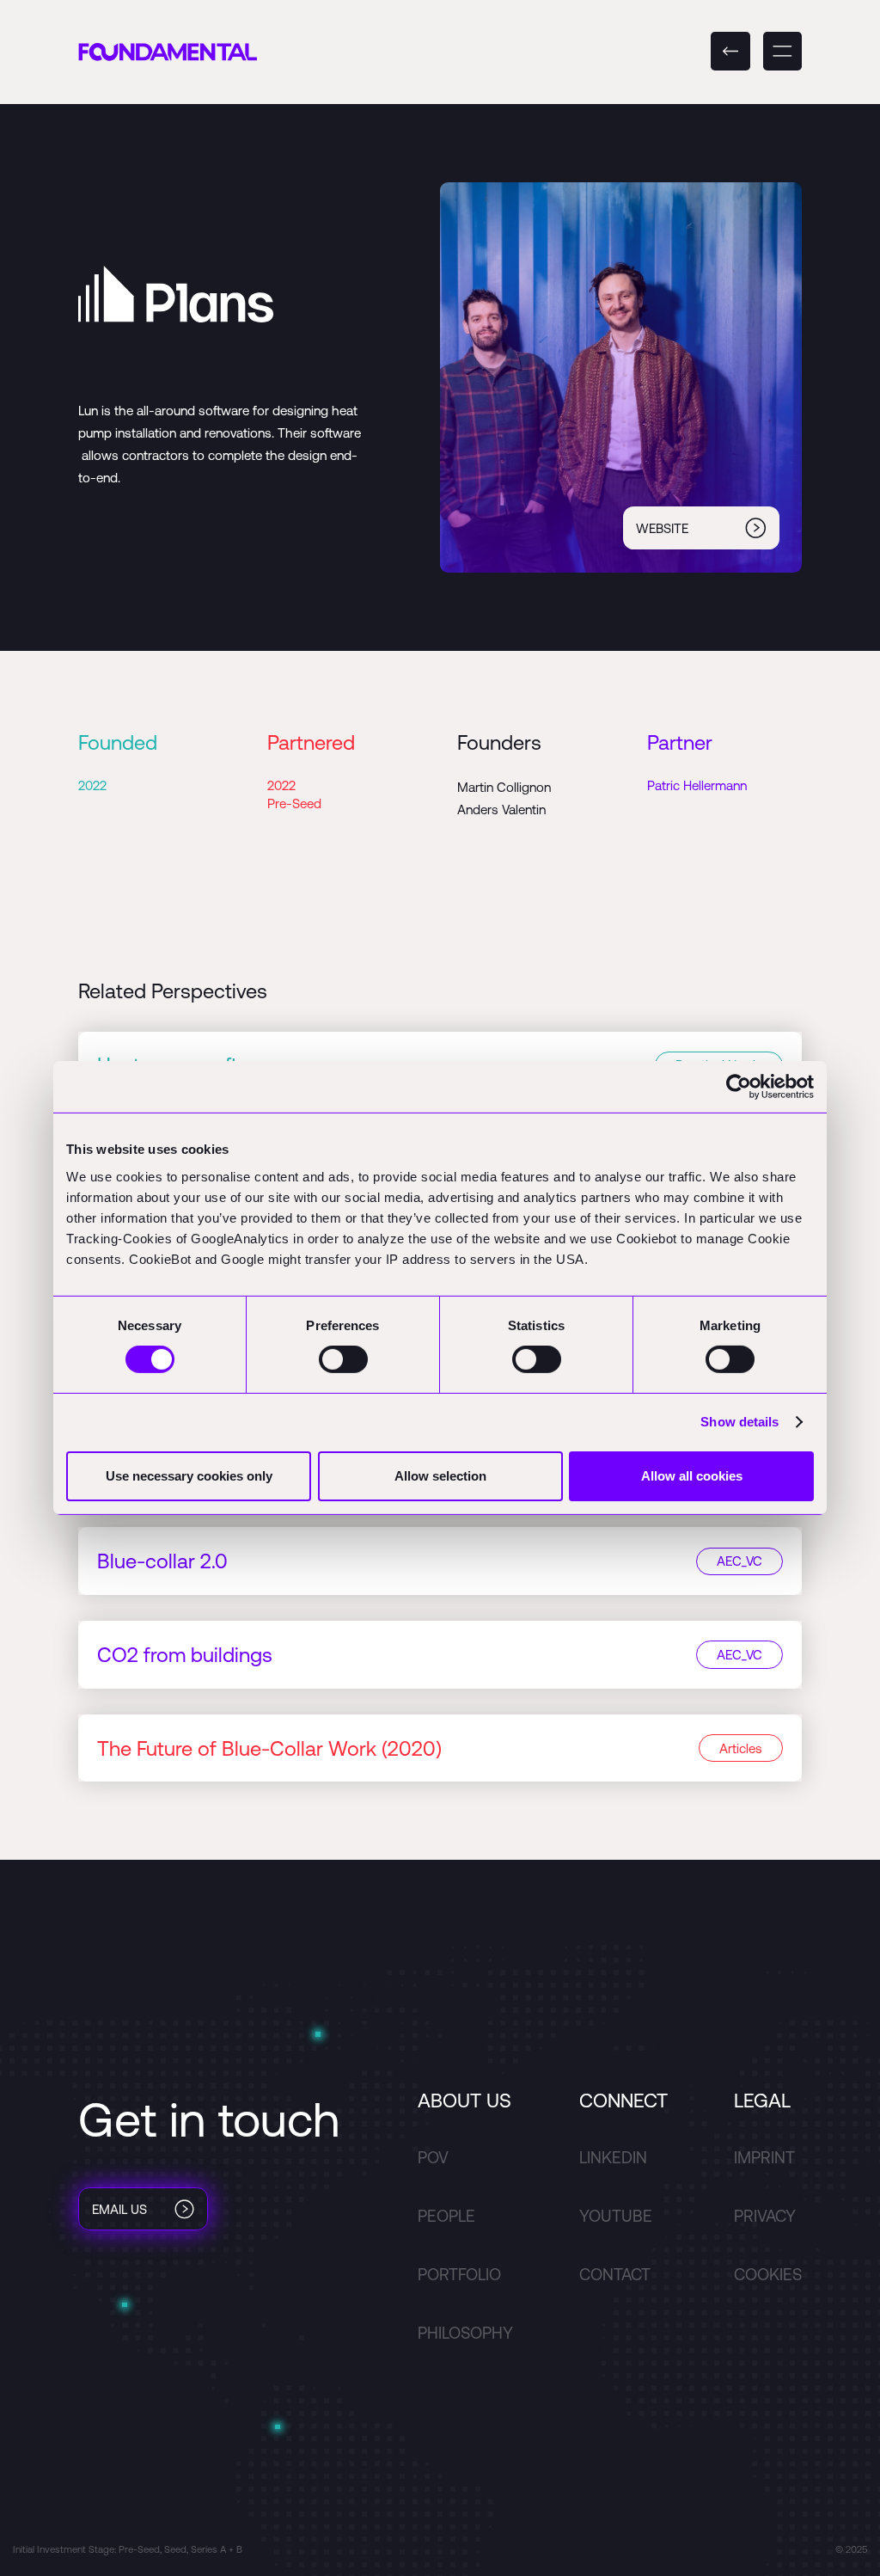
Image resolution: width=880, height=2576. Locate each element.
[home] (168, 51)
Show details (739, 1422)
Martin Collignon (504, 787)
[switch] (343, 1359)
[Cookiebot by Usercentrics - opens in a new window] (739, 1087)
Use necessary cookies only (189, 1476)
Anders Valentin (501, 810)
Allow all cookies (692, 1476)
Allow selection (440, 1476)
